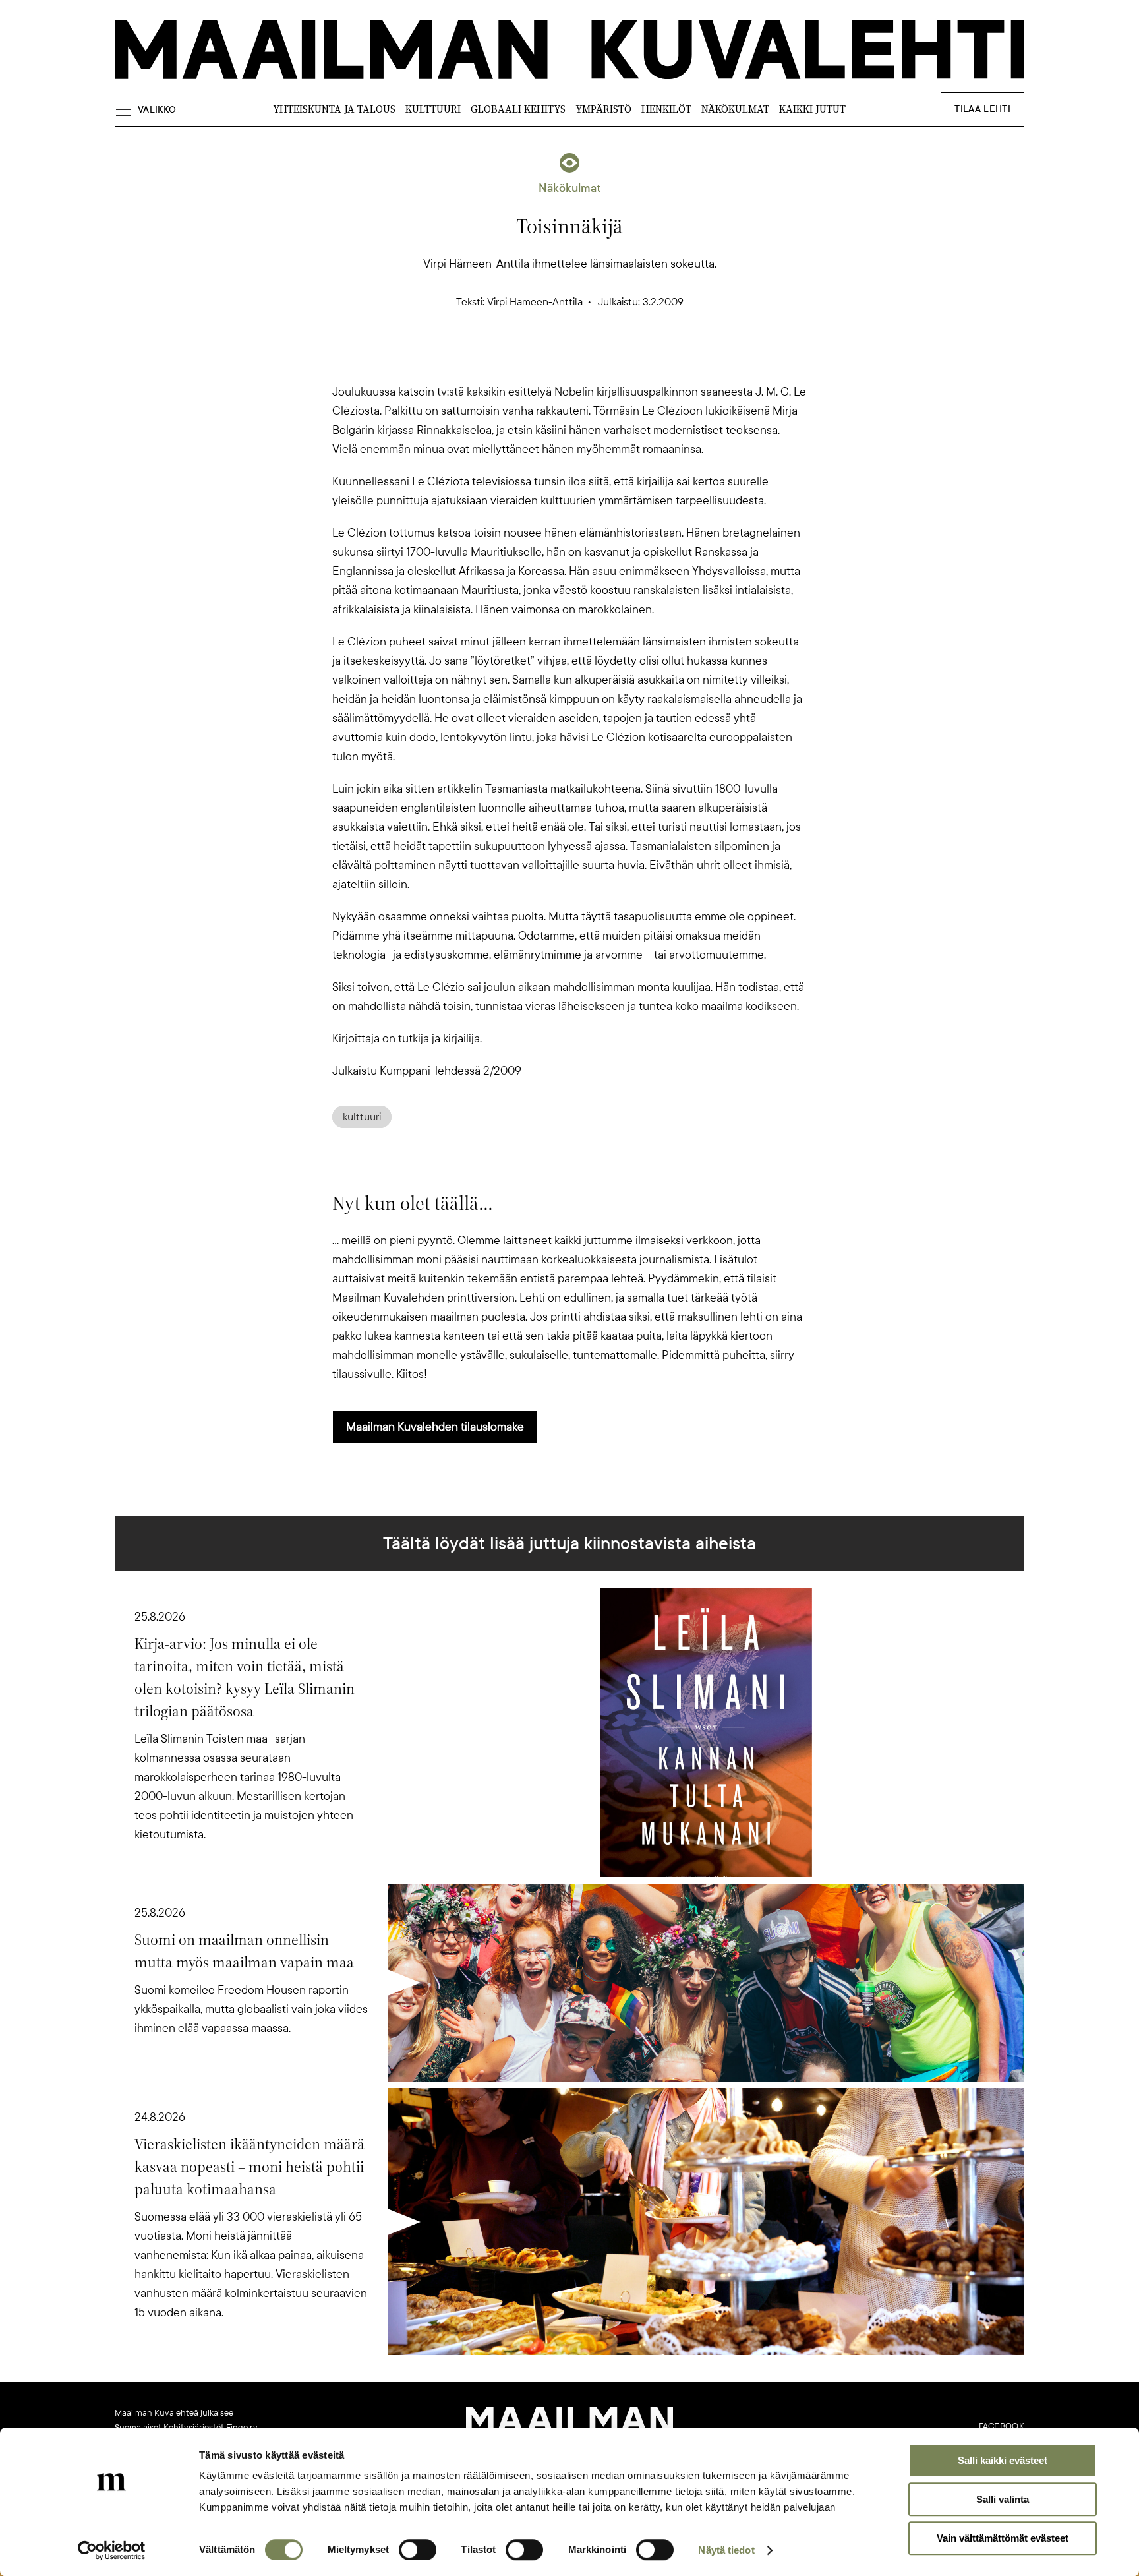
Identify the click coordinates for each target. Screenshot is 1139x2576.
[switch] (418, 2550)
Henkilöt (666, 109)
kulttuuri (362, 1117)
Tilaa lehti (982, 109)
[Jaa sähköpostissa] (633, 359)
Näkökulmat (735, 109)
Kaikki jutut (812, 109)
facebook (1002, 2426)
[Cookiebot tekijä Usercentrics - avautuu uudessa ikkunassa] (112, 2550)
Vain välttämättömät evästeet (1003, 2538)
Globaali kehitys (518, 109)
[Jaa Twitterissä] (506, 359)
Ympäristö (603, 109)
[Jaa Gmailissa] (548, 359)
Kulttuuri (433, 109)
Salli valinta (1003, 2499)
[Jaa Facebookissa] (591, 359)
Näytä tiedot (726, 2550)
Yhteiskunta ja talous (334, 109)
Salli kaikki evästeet (1003, 2460)
